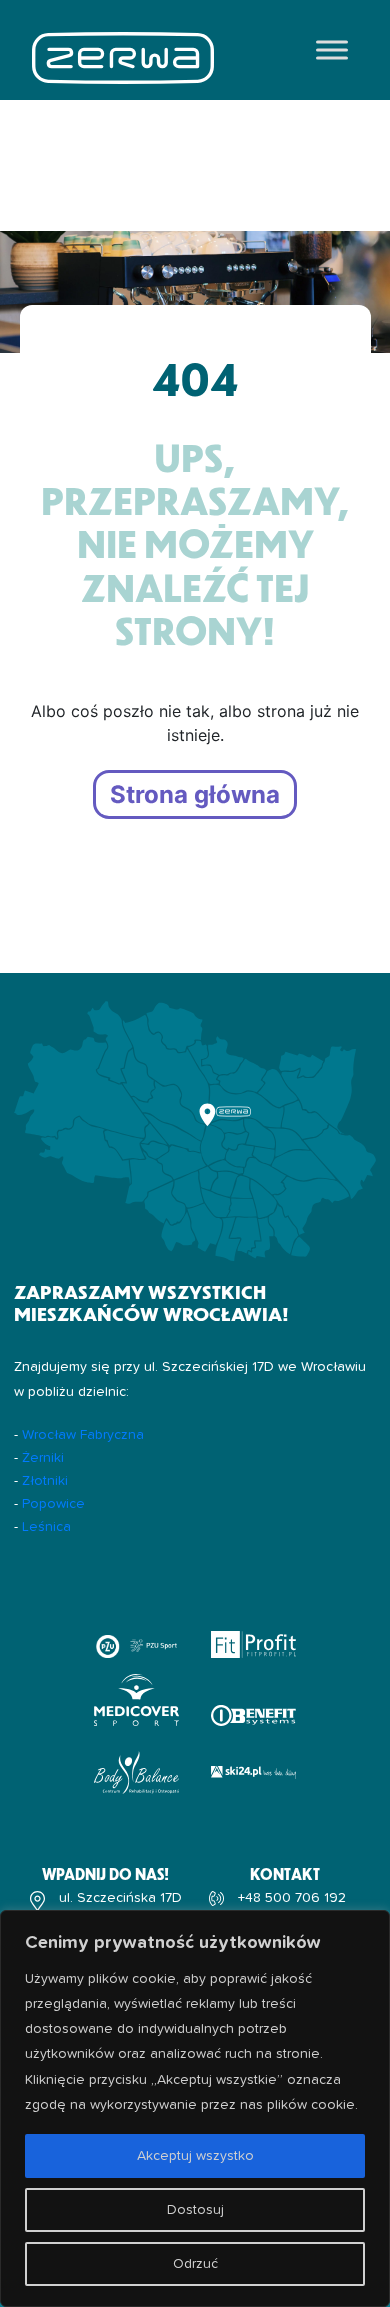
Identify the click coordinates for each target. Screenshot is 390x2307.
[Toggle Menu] (332, 49)
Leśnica (46, 1527)
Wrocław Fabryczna (83, 1435)
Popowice (53, 1504)
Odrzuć (195, 2264)
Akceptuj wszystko (195, 2156)
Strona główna (195, 794)
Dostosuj (195, 2210)
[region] (195, 2108)
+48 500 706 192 (292, 1898)
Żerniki (43, 1458)
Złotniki (45, 1481)
